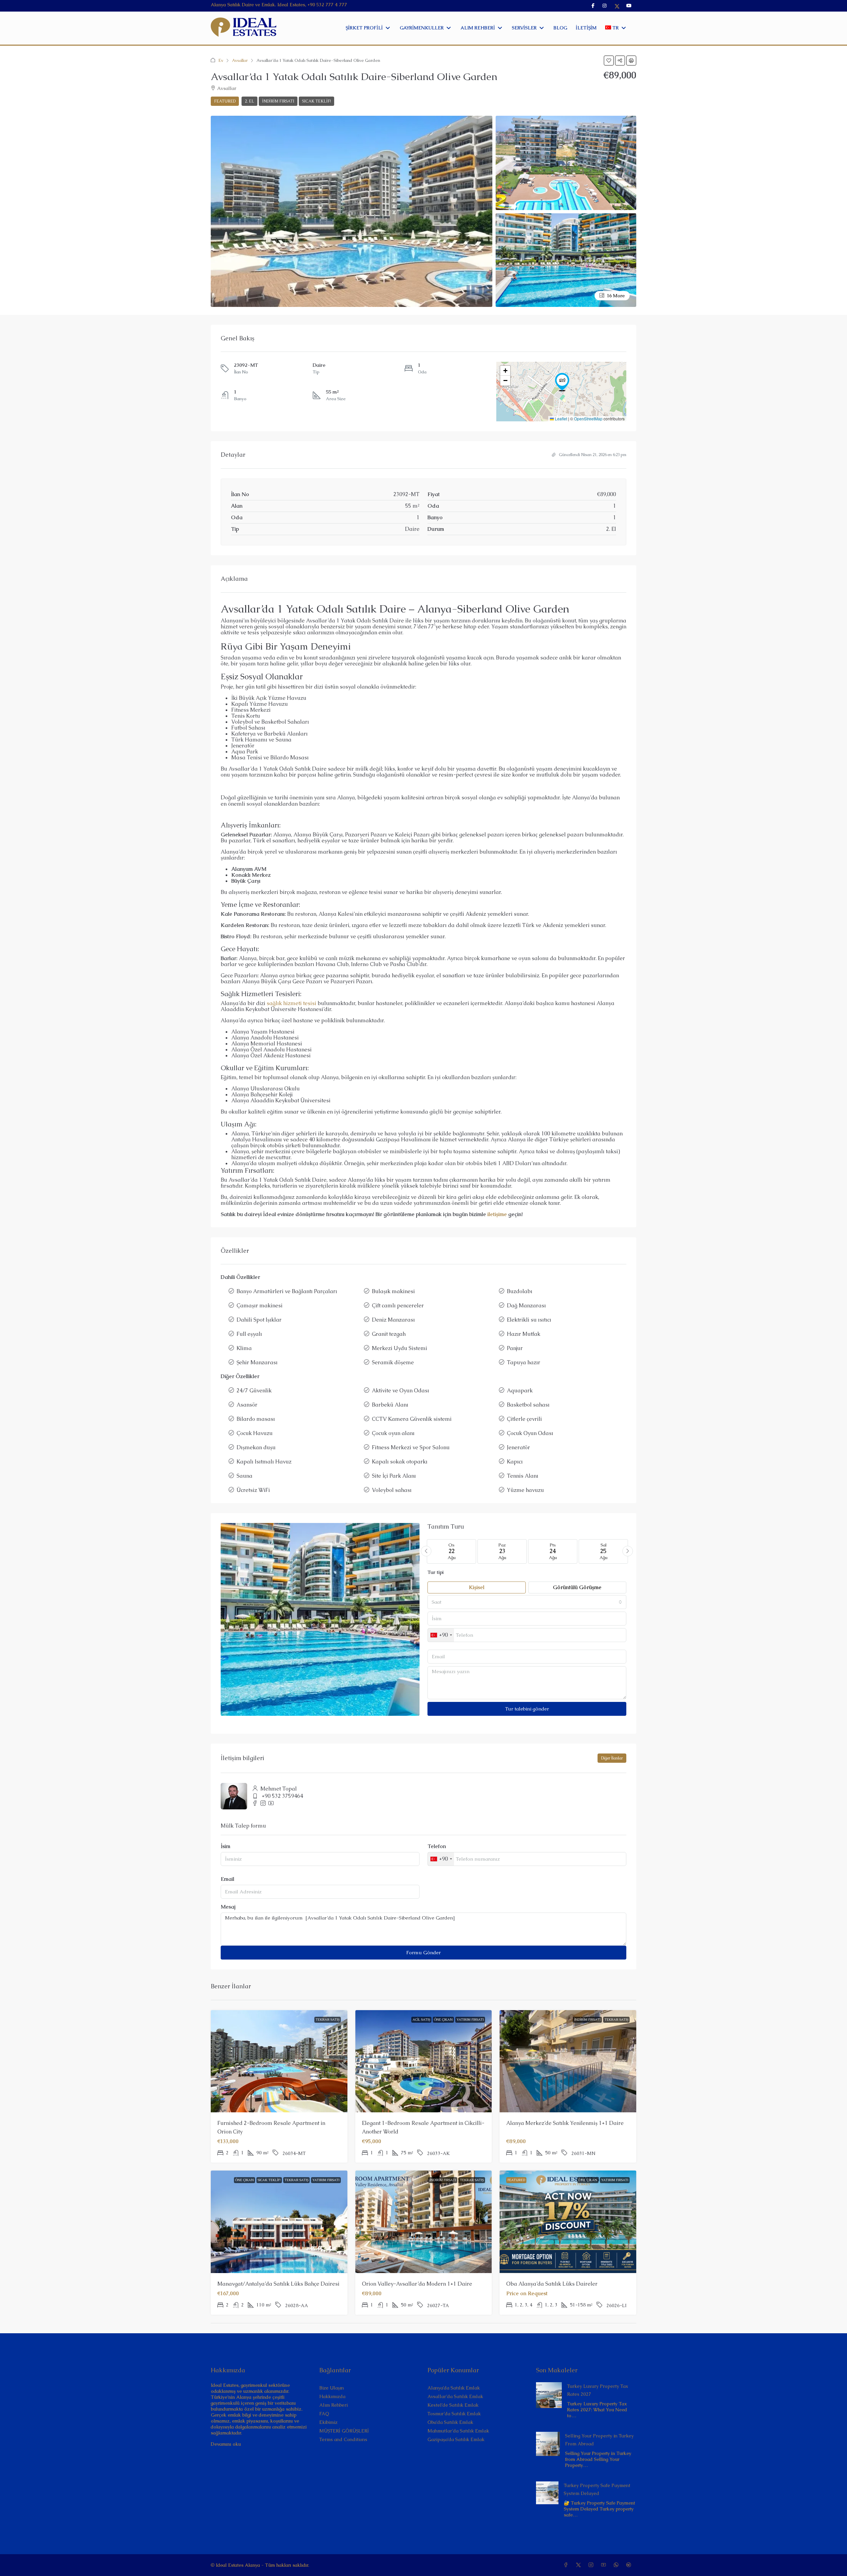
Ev (221, 60)
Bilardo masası (256, 1419)
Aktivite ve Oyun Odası (401, 1391)
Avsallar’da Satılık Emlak (455, 2396)
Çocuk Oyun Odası (530, 1433)
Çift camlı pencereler (398, 1306)
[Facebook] (567, 2565)
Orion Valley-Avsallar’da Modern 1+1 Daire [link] (417, 2284)
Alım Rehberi (334, 2405)
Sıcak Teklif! (316, 101)
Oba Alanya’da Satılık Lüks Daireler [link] (552, 2284)
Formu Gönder (423, 1952)
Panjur (515, 1348)
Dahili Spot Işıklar (259, 1320)
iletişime (497, 1214)
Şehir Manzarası (257, 1362)
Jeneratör (518, 1447)
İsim (225, 1846)
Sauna (245, 1476)
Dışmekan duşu (256, 1447)
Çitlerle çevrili (524, 1419)
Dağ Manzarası (526, 1306)
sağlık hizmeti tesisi (291, 1003)
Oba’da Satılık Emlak (450, 2422)
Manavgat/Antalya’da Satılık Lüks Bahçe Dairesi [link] (278, 2284)
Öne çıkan (443, 2020)
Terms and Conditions (343, 2439)
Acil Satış (421, 2020)
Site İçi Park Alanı (394, 1476)
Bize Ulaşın (332, 2388)
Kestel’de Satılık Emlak (453, 2405)
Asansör (247, 1405)
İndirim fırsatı (278, 101)
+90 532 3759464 (282, 1796)
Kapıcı (515, 1462)
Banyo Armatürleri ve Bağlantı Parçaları (287, 1291)
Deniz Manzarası (393, 1320)
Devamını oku (226, 2444)
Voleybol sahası (392, 1490)
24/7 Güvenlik (254, 1391)
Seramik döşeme (393, 1362)
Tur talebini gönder (527, 1709)
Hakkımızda (332, 2396)
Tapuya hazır (524, 1362)
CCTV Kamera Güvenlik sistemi (412, 1419)
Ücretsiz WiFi (253, 1490)
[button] (609, 61)
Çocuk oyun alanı (393, 1433)
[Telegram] (630, 2565)
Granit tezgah (389, 1334)
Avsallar (240, 60)
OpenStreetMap (588, 419)
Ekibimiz (328, 2422)
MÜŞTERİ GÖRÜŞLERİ (344, 2431)
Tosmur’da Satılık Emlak (454, 2414)
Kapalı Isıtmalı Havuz (264, 1462)
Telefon (437, 1846)
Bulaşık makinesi (393, 1291)
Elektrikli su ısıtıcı (529, 1320)
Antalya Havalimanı (257, 1140)
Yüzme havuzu (525, 1490)
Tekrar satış (328, 2020)
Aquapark (520, 1391)
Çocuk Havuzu (255, 1433)
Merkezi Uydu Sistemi (400, 1348)
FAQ (324, 2414)
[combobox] (527, 1602)
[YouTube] (605, 2565)
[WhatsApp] (617, 2565)
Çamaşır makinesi (260, 1306)
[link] (549, 2394)
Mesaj (228, 1907)
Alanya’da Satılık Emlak (454, 2388)
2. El (249, 101)
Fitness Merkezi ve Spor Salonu (411, 1447)
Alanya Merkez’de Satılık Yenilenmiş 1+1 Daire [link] (565, 2123)
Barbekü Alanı (390, 1405)
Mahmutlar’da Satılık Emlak (458, 2431)
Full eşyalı (249, 1334)
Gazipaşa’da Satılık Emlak (456, 2439)
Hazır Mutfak (524, 1334)
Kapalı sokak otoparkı (400, 1462)
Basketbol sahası (528, 1405)
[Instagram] (592, 2565)
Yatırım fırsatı (470, 2020)
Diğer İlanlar (612, 1758)
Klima (244, 1348)
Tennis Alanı (523, 1476)
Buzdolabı (520, 1291)
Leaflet (560, 419)
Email (227, 1879)
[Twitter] (580, 2565)
